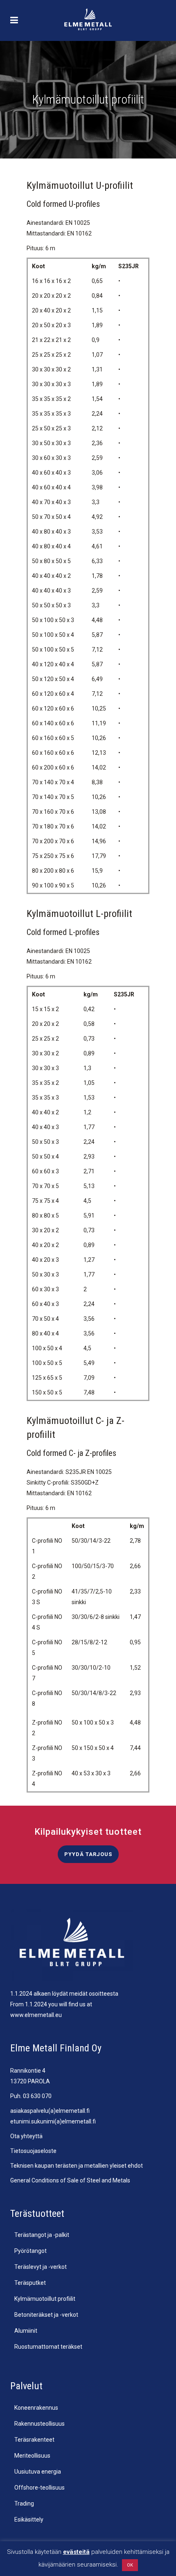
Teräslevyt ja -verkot (41, 2267)
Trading (24, 2504)
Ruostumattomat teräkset (48, 2347)
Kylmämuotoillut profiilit (45, 2299)
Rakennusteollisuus (39, 2424)
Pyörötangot (30, 2251)
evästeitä (76, 2552)
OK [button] (130, 2565)
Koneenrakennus (36, 2408)
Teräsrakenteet (34, 2440)
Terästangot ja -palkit (42, 2235)
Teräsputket (30, 2283)
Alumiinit (26, 2331)
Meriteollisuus (32, 2456)
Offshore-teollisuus (39, 2488)
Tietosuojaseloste (33, 2151)
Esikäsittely (29, 2519)
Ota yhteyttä (26, 2136)
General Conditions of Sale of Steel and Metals (70, 2180)
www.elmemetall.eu (36, 2015)
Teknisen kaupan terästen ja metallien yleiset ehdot (77, 2166)
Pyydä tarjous (88, 1854)
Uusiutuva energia (38, 2472)
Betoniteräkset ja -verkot (46, 2315)
